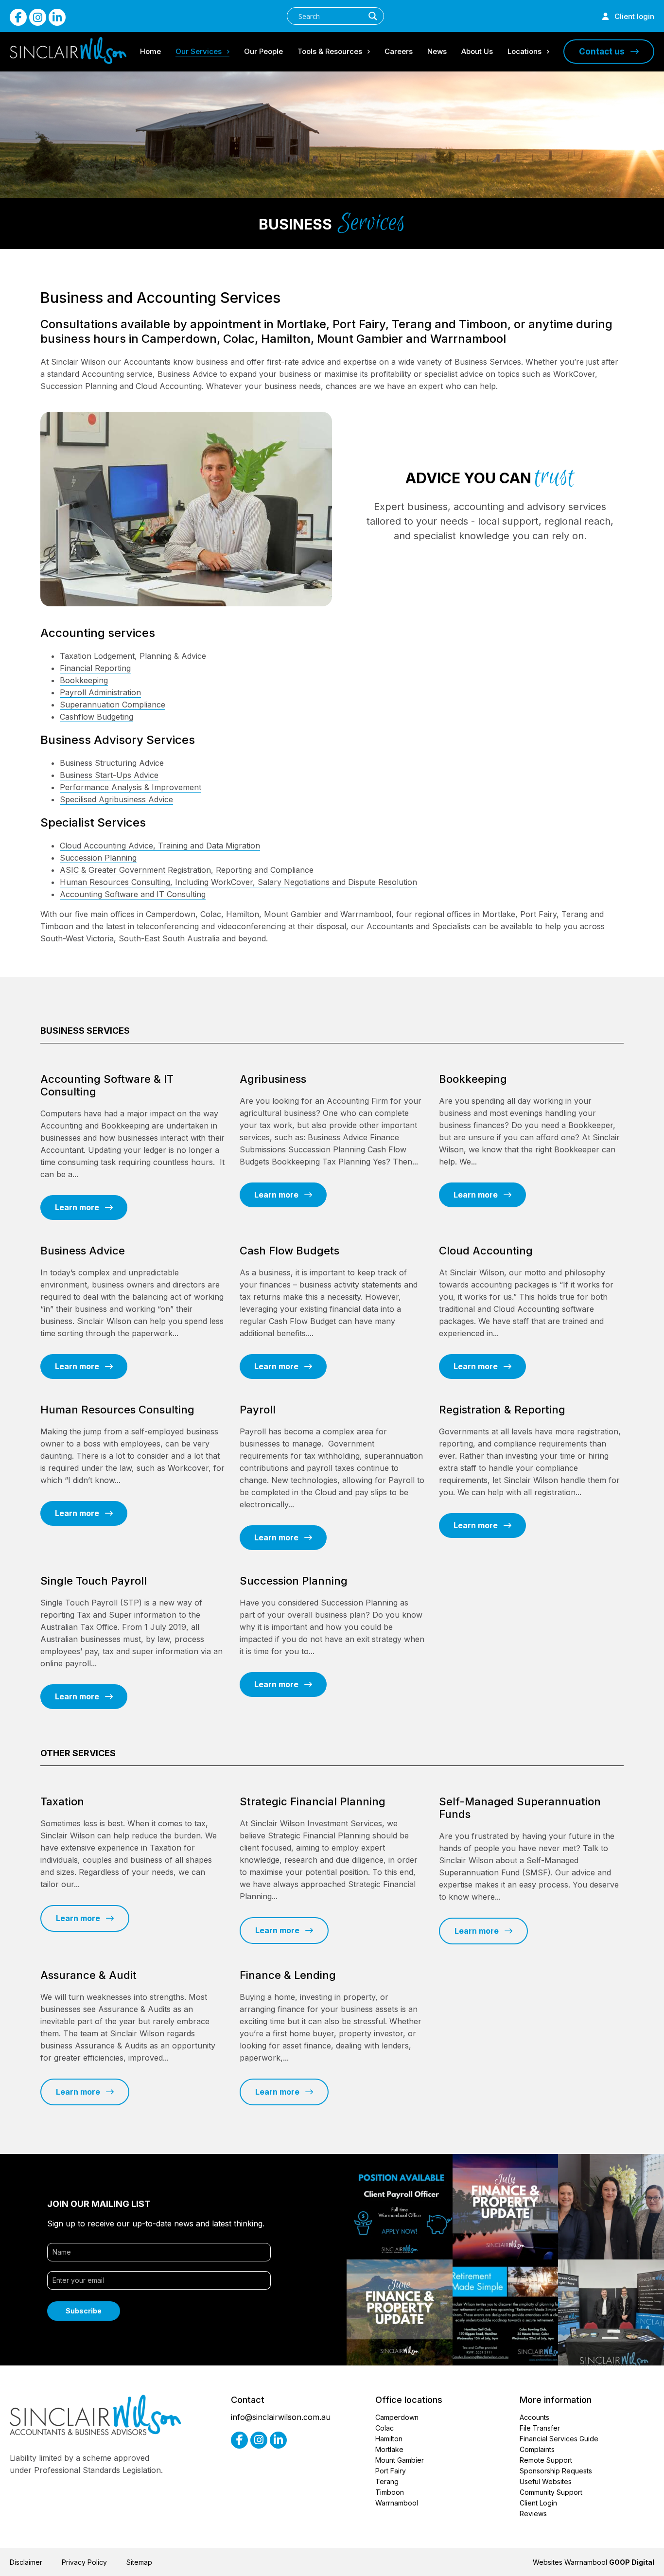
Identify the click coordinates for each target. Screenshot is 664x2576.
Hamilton (389, 2439)
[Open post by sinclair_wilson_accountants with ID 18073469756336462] (400, 2312)
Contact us (605, 52)
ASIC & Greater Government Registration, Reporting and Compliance (187, 870)
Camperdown (397, 2417)
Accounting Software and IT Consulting (133, 894)
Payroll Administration (100, 692)
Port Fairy (391, 2471)
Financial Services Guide (559, 2439)
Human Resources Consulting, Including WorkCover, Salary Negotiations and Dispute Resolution (238, 882)
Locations (524, 51)
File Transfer (540, 2428)
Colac (384, 2428)
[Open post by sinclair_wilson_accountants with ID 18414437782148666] (506, 2207)
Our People (263, 51)
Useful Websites (546, 2481)
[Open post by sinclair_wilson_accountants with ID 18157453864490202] (400, 2207)
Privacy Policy (84, 2562)
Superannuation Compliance (113, 705)
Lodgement (114, 656)
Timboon (390, 2492)
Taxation (76, 656)
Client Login (538, 2503)
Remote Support (546, 2460)
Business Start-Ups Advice (109, 775)
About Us (477, 51)
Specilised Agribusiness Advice (116, 799)
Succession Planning (98, 858)
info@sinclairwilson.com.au (281, 2417)
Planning (156, 656)
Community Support (551, 2492)
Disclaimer (26, 2562)
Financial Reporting (95, 668)
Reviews (533, 2514)
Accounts (534, 2417)
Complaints (537, 2449)
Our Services (199, 51)
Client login (631, 16)
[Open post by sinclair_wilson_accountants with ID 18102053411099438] (611, 2312)
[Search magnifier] (373, 16)
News (437, 51)
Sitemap (139, 2562)
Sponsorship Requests (556, 2471)
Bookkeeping (84, 680)
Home (150, 51)
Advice (194, 656)
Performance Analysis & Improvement (131, 787)
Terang (387, 2481)
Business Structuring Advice (112, 763)
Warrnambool (397, 2503)
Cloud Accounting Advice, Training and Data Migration (160, 846)
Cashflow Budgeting (96, 717)
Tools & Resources (330, 51)
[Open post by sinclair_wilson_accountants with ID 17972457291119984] (611, 2207)
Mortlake (389, 2449)
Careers (399, 51)
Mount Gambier (400, 2460)
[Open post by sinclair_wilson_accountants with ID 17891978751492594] (506, 2312)
